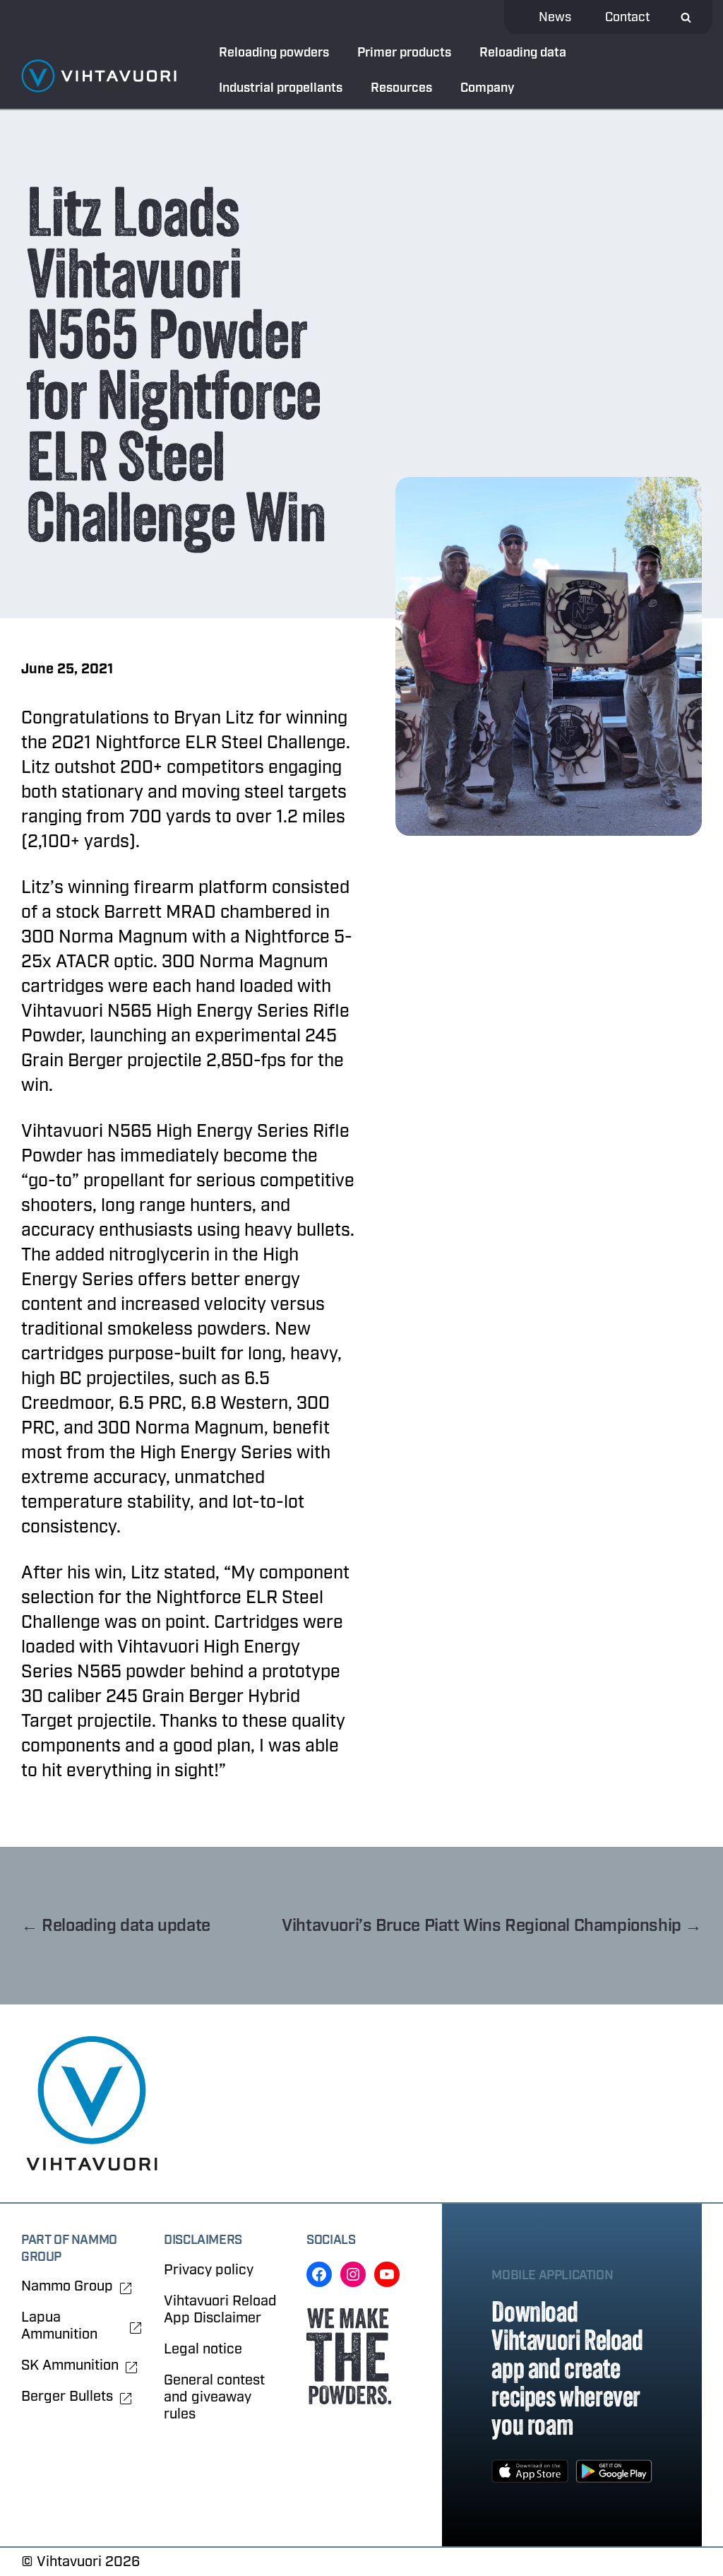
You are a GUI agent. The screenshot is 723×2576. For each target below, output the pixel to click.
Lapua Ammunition (59, 2326)
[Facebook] (319, 2274)
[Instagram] (353, 2274)
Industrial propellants (281, 88)
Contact (627, 17)
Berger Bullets (67, 2397)
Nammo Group (67, 2286)
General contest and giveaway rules (214, 2397)
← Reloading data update (116, 1926)
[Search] (686, 17)
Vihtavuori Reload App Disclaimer (220, 2309)
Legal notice (203, 2349)
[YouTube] (387, 2274)
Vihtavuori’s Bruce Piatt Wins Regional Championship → (492, 1926)
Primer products (404, 53)
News (555, 17)
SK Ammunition (70, 2365)
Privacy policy (209, 2270)
